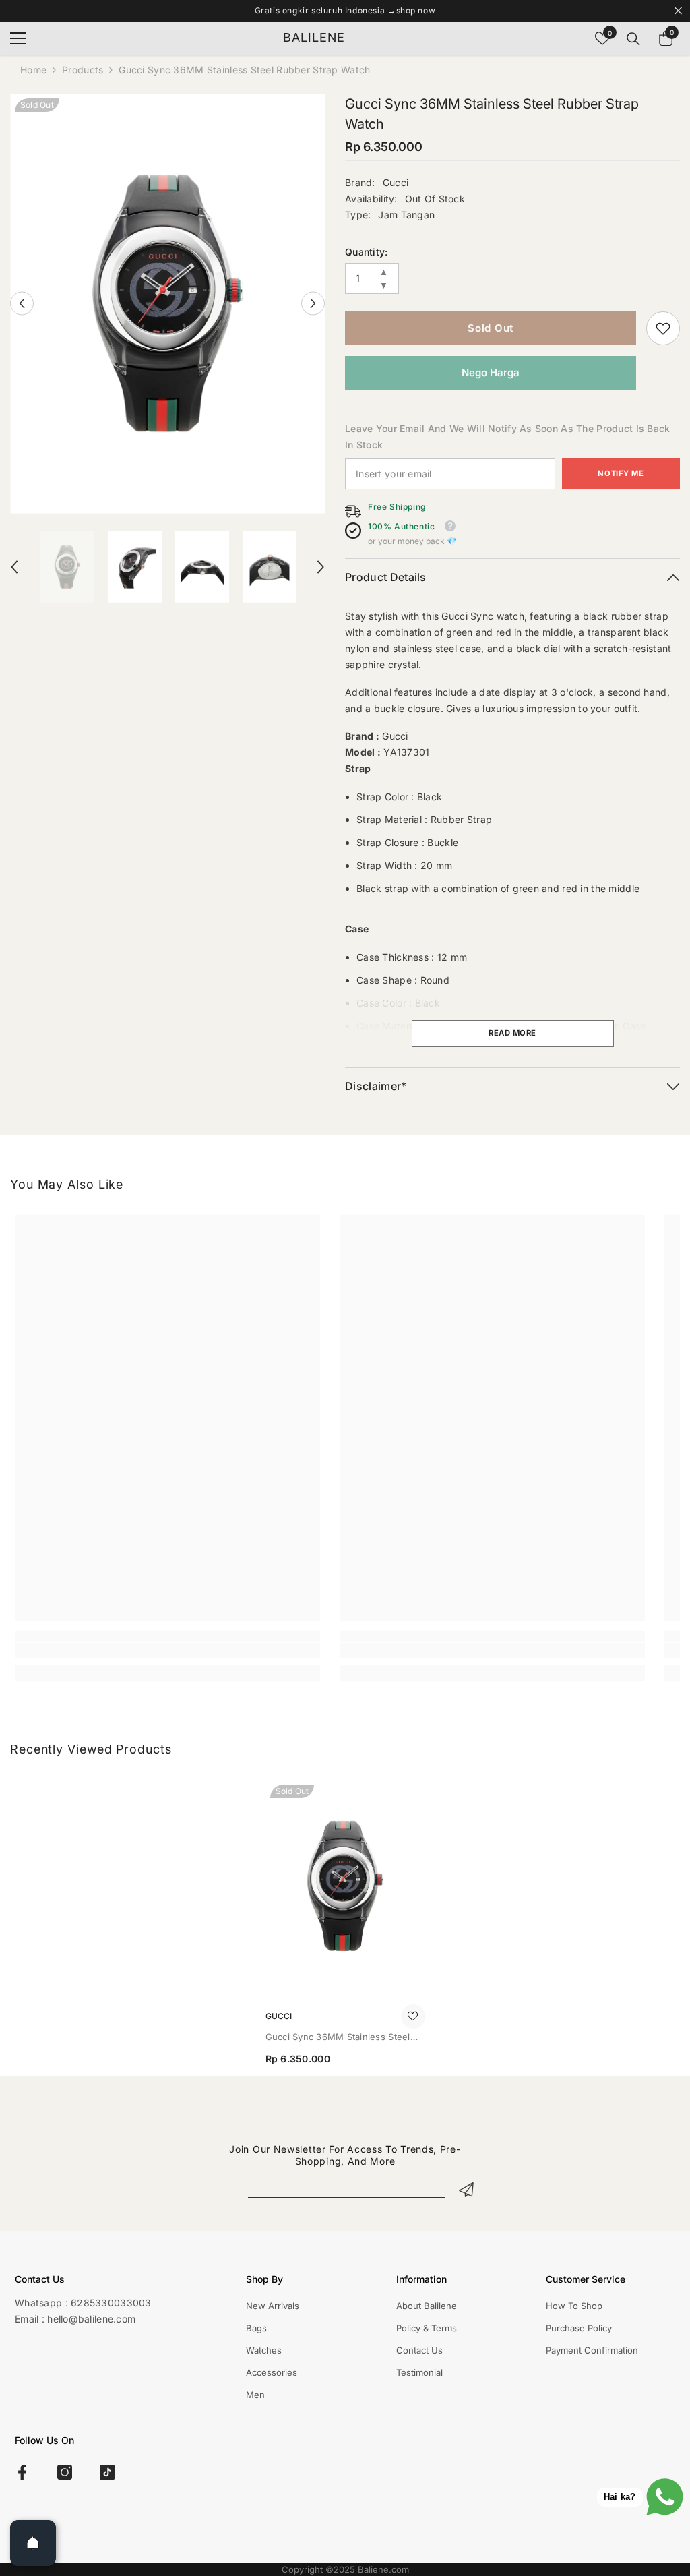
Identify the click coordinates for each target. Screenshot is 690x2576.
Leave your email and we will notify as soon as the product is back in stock (507, 437)
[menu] (18, 38)
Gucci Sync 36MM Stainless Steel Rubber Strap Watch (338, 2038)
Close (678, 11)
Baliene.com (383, 2569)
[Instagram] (65, 2472)
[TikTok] (107, 2472)
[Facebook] (22, 2472)
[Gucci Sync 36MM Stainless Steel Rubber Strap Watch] (345, 1886)
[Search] (633, 39)
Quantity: (367, 252)
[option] (167, 304)
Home (33, 70)
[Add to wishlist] (413, 2016)
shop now (416, 10)
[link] (663, 328)
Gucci (396, 182)
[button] (22, 304)
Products (83, 70)
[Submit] (466, 2189)
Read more (512, 1033)
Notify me (621, 473)
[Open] (33, 2543)
